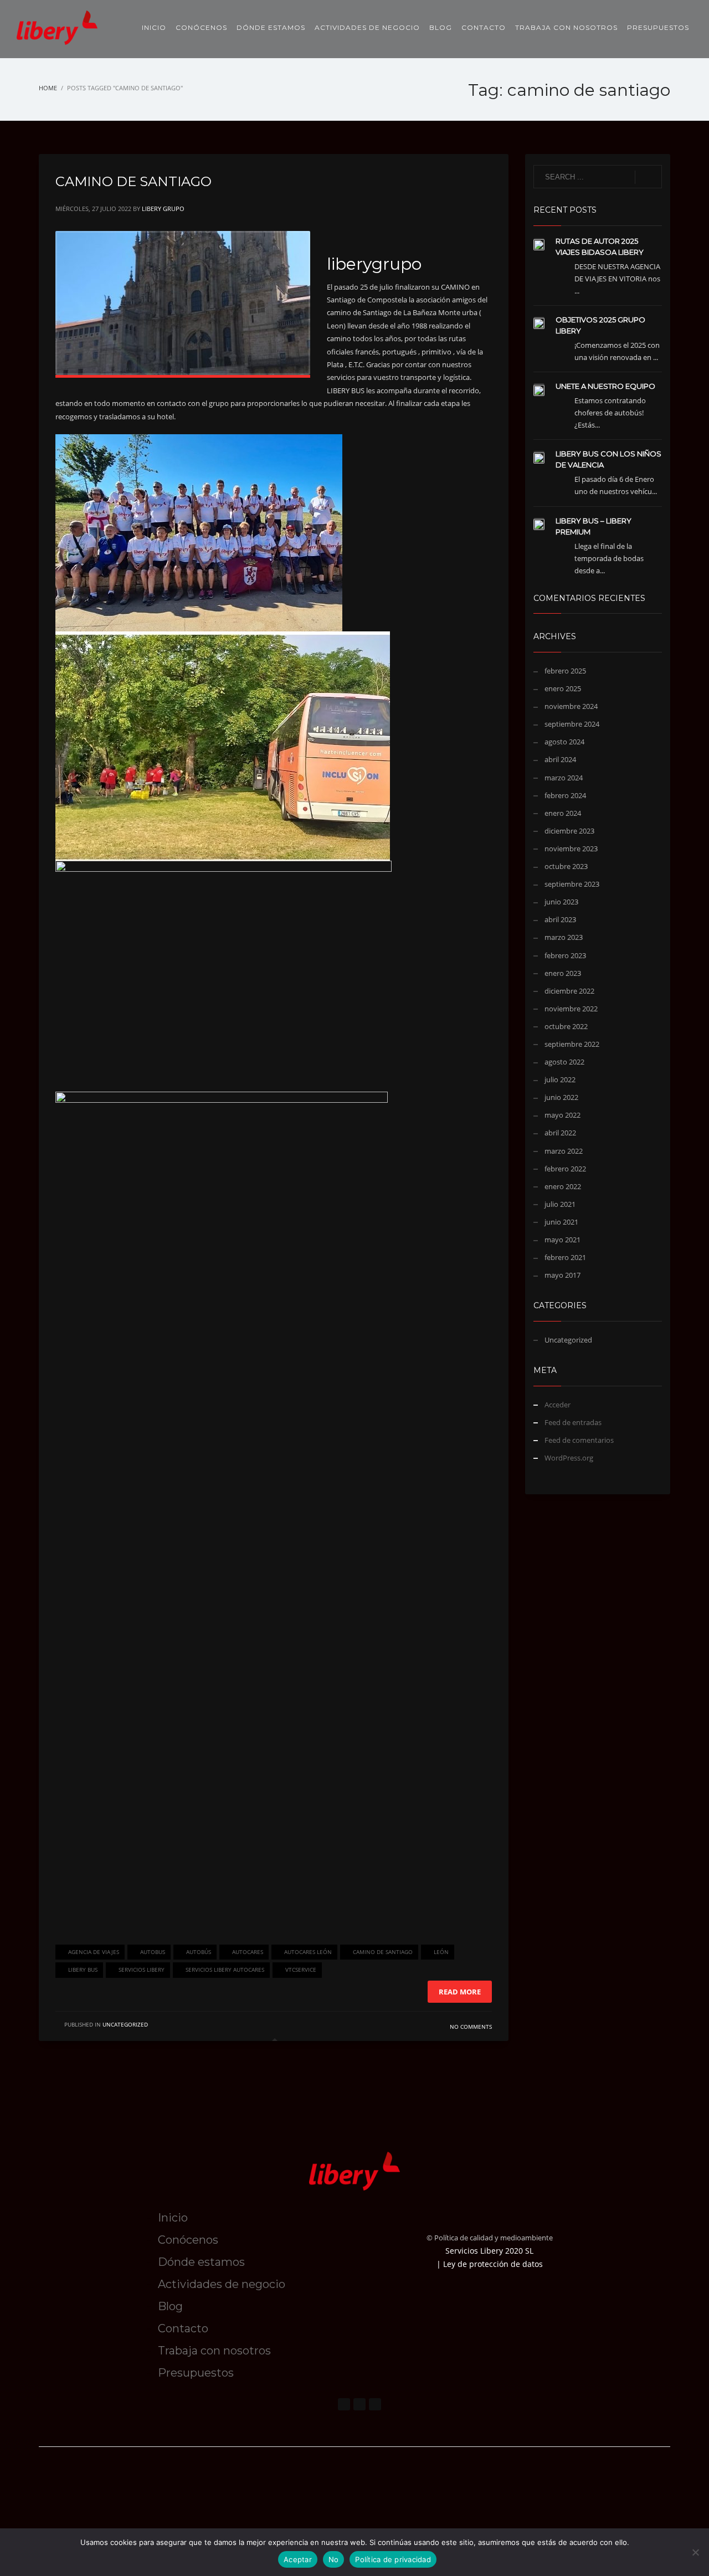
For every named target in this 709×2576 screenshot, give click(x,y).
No (334, 2559)
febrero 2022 (565, 1169)
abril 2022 (560, 1133)
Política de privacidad (393, 2559)
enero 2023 (563, 973)
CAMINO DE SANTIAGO (133, 181)
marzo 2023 (564, 937)
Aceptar (298, 2559)
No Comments (471, 2027)
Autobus (153, 1952)
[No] (695, 2552)
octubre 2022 (566, 1026)
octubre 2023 (566, 866)
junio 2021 (561, 1222)
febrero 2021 (565, 1257)
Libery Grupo (163, 209)
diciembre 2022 (569, 991)
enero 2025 (563, 688)
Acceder (558, 1405)
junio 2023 (561, 902)
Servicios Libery (142, 1970)
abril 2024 (560, 759)
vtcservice (301, 1970)
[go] (648, 177)
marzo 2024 (564, 778)
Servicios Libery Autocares (225, 1970)
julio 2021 (560, 1204)
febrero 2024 (565, 795)
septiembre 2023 (572, 884)
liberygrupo (374, 264)
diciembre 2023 (569, 831)
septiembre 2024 (572, 724)
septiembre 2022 (572, 1044)
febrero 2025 (565, 671)
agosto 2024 (564, 742)
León (441, 1952)
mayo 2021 (562, 1240)
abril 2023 (560, 919)
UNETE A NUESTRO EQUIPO (605, 386)
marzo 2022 (564, 1151)
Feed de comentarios (579, 1440)
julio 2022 (560, 1079)
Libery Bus (83, 1970)
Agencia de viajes (94, 1952)
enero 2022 (563, 1186)
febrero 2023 (565, 955)
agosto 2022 (564, 1062)
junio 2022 (561, 1097)
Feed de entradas (573, 1422)
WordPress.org (569, 1458)
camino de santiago (383, 1952)
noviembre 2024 (571, 706)
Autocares (248, 1952)
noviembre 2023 (571, 849)
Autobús (199, 1952)
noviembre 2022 (571, 1009)
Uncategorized (125, 2024)
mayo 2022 (562, 1115)
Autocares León (308, 1952)
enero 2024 (563, 813)
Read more (460, 1992)
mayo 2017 (562, 1275)
